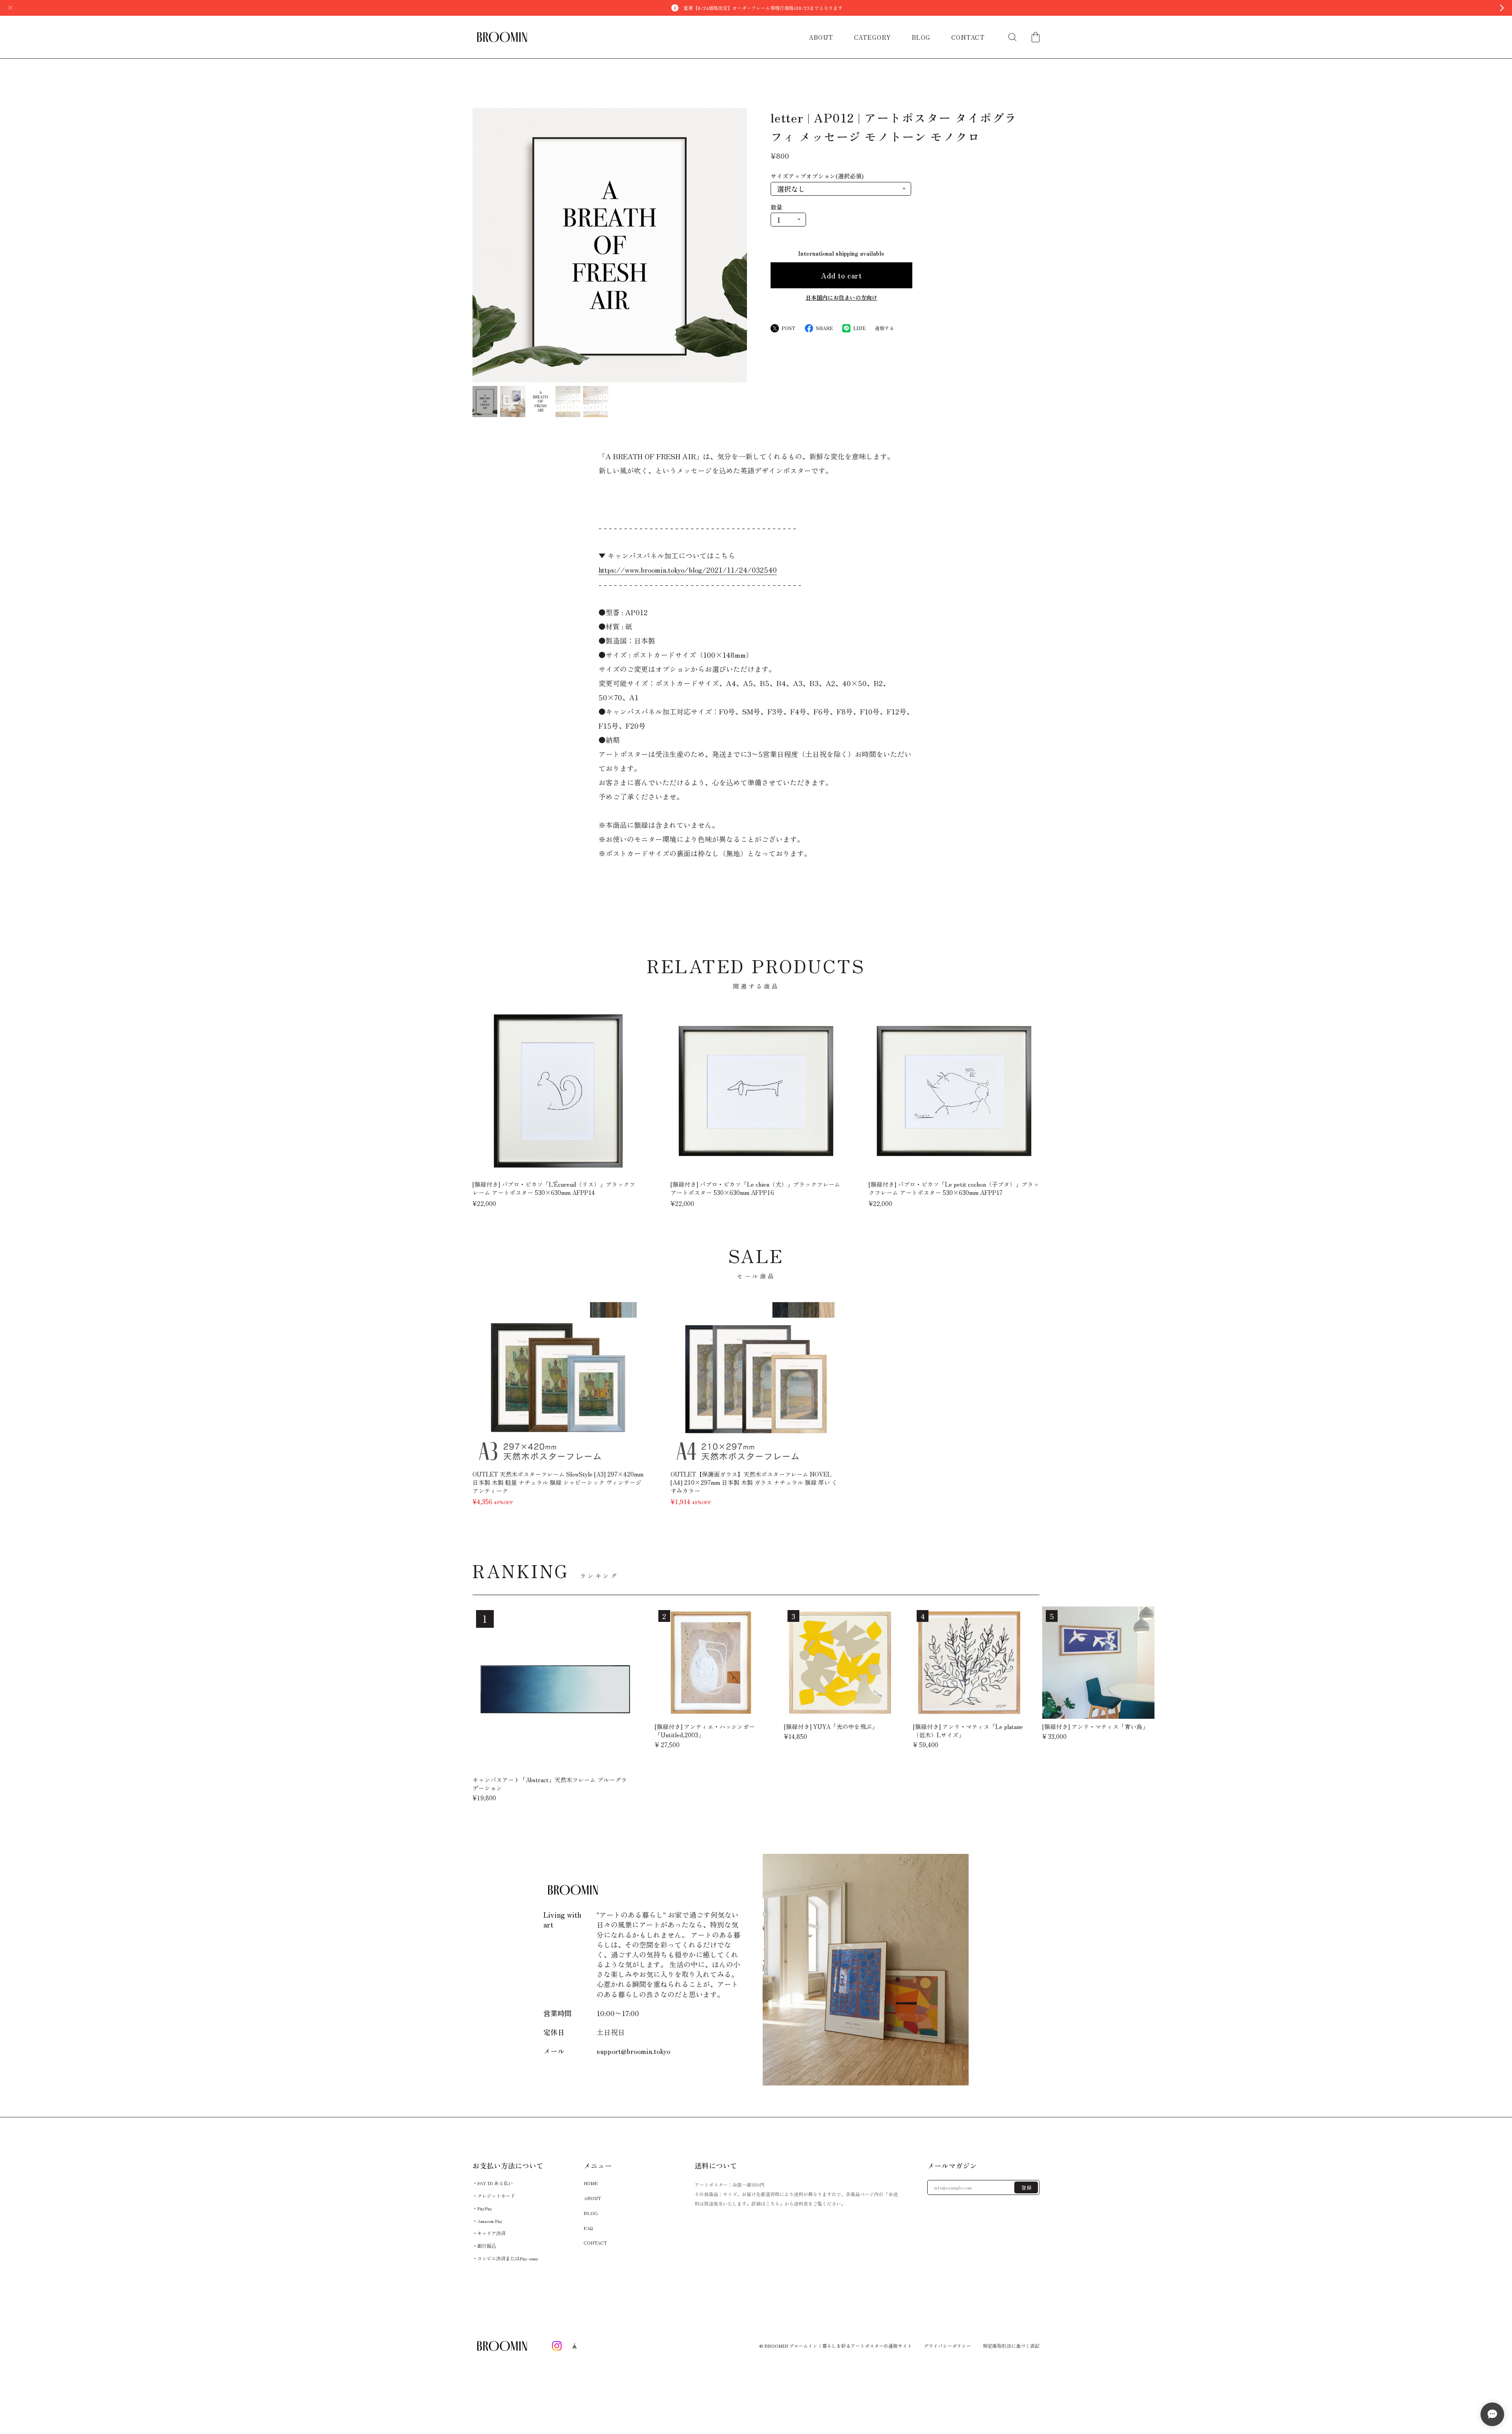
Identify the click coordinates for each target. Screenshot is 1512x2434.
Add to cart (841, 275)
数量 (776, 207)
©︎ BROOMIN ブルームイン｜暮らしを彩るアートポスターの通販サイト (836, 2346)
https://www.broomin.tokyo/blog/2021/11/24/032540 (688, 570)
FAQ (588, 2227)
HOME (591, 2183)
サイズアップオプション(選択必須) (817, 176)
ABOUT (821, 37)
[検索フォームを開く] (1012, 37)
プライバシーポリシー (947, 2346)
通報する (884, 328)
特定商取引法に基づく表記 (1011, 2346)
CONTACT (968, 37)
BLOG (921, 37)
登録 (1027, 2187)
